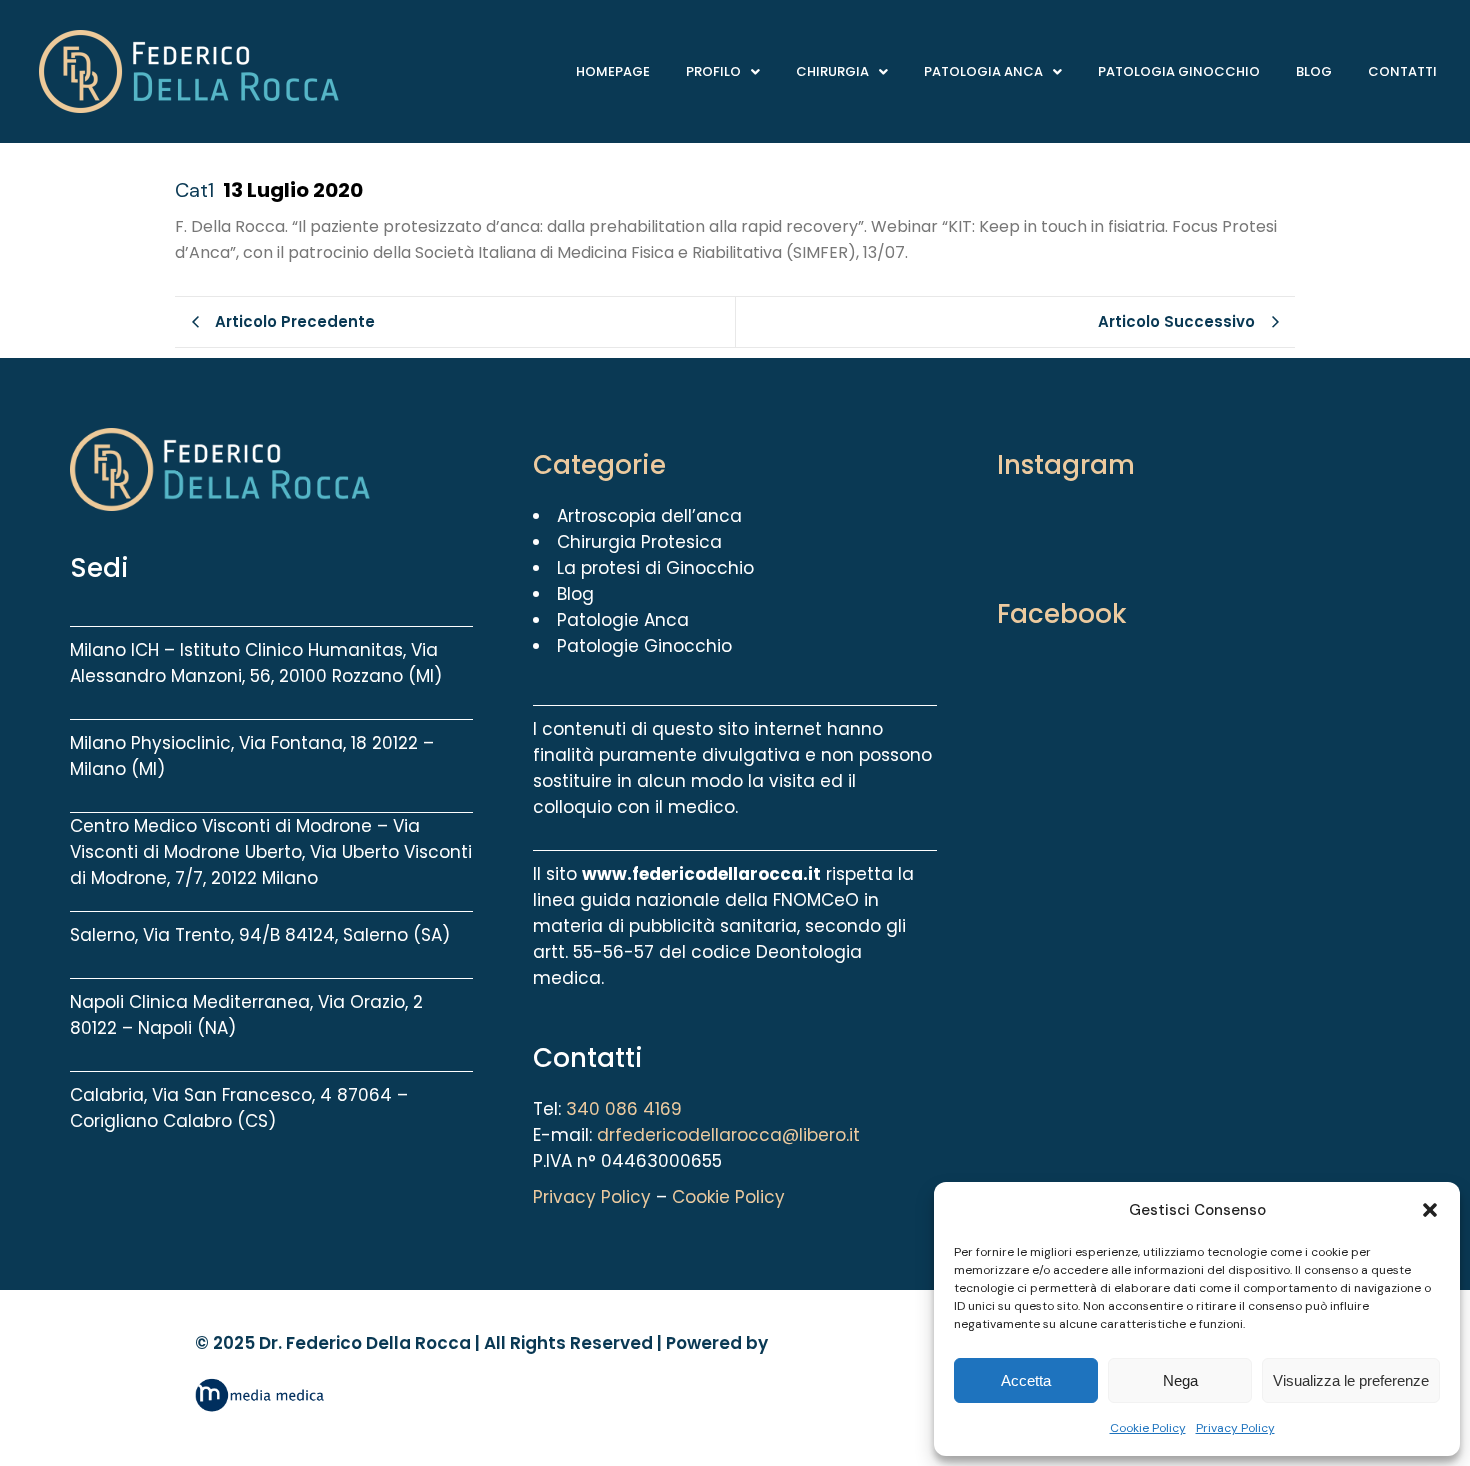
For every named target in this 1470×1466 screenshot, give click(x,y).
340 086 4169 (624, 1109)
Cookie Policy (1148, 1428)
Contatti (1402, 71)
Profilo (713, 71)
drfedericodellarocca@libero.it (728, 1135)
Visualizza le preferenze (1351, 1380)
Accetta (1026, 1380)
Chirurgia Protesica (639, 542)
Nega (1180, 1380)
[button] (1430, 1210)
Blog (1314, 71)
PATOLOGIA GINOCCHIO (1179, 71)
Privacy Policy (1235, 1428)
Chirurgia (832, 71)
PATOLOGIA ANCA (983, 71)
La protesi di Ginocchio (655, 568)
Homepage (613, 71)
